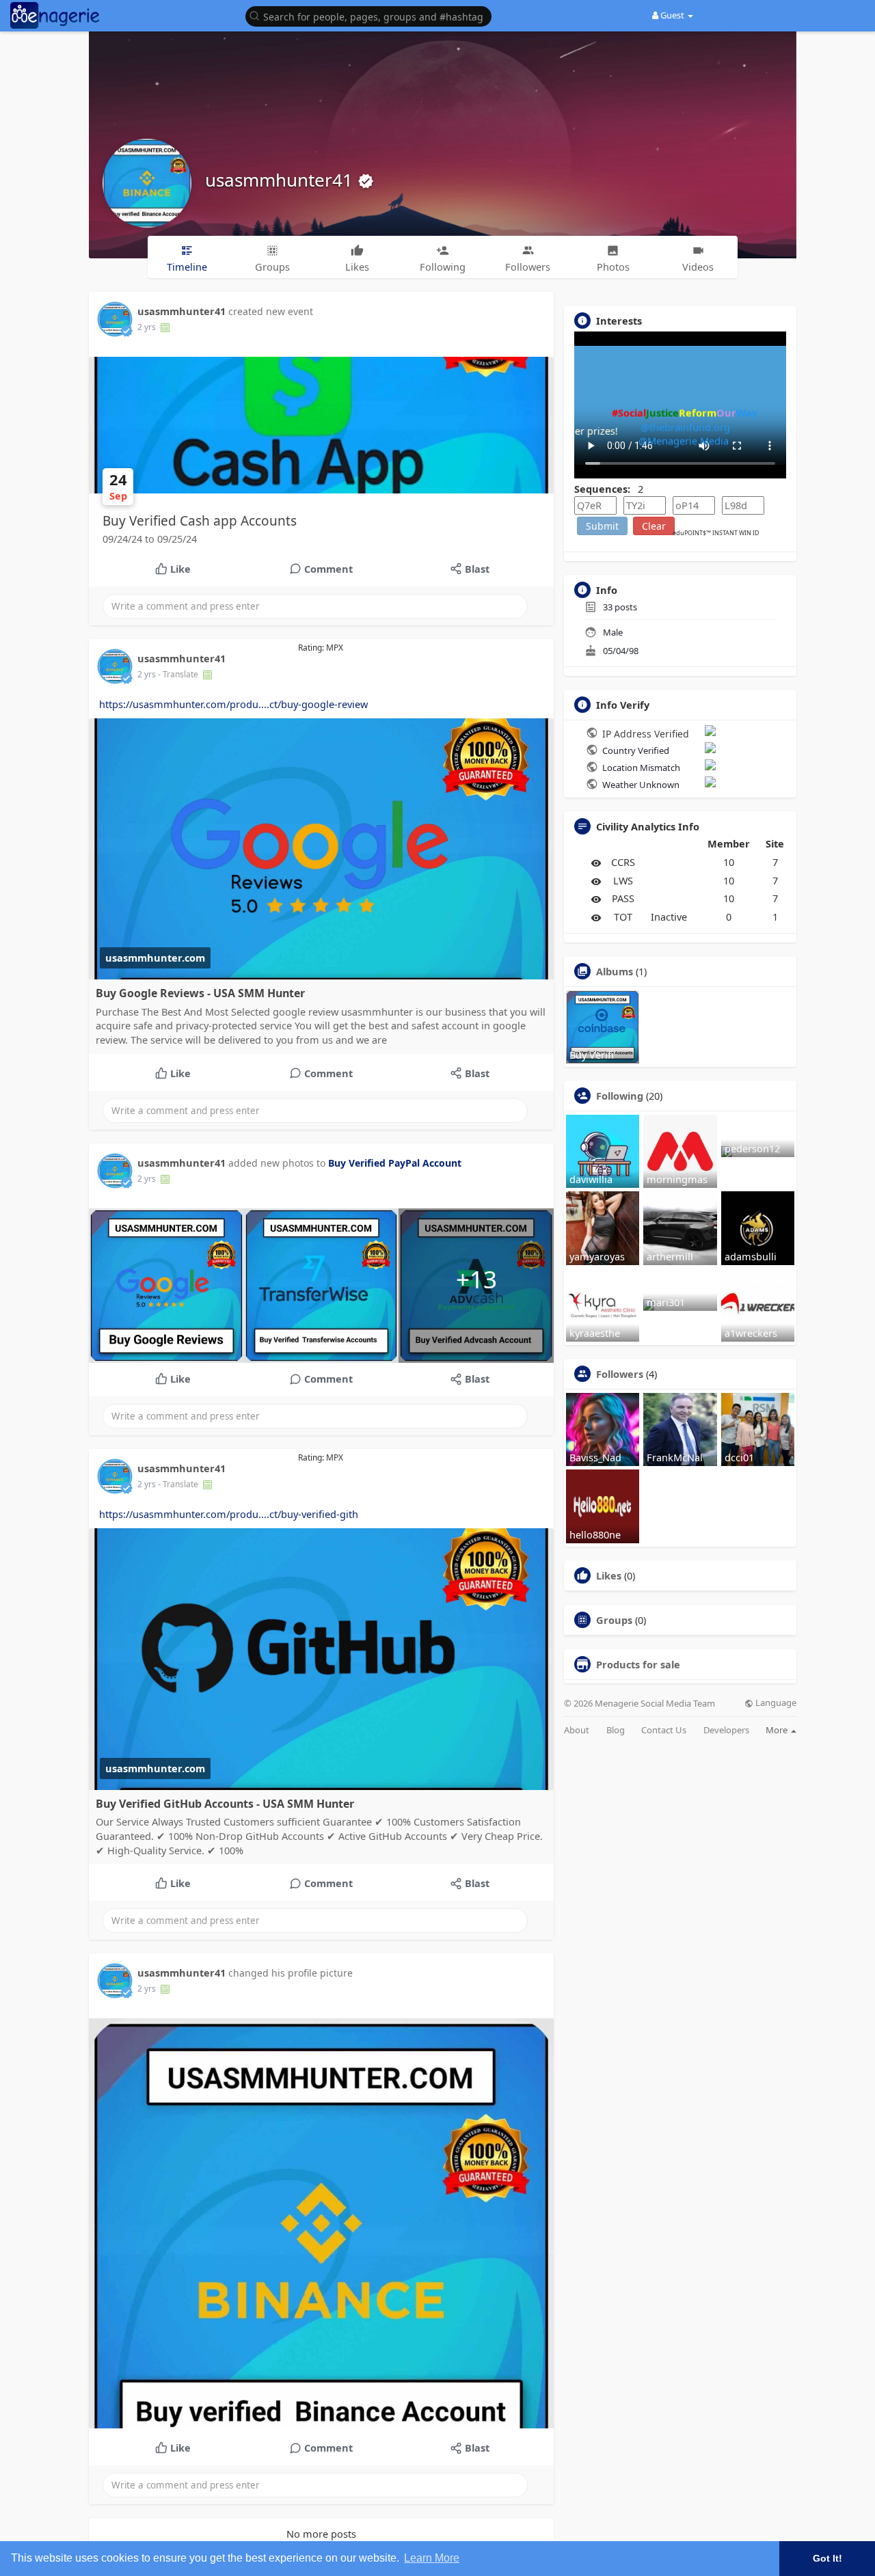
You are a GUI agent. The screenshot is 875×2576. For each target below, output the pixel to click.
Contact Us (664, 1730)
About (577, 1730)
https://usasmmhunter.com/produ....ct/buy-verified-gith (229, 1514)
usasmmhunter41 (281, 180)
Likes (609, 1575)
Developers (726, 1730)
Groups (614, 1620)
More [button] (778, 1730)
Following (620, 1096)
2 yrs (147, 327)
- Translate (179, 674)
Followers (620, 1374)
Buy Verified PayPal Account (395, 1163)
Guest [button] (672, 15)
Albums (615, 971)
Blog (616, 1730)
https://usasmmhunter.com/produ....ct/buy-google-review (233, 704)
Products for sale (638, 1664)
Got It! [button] (827, 2558)
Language (775, 1703)
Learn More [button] (432, 2558)
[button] (372, 15)
